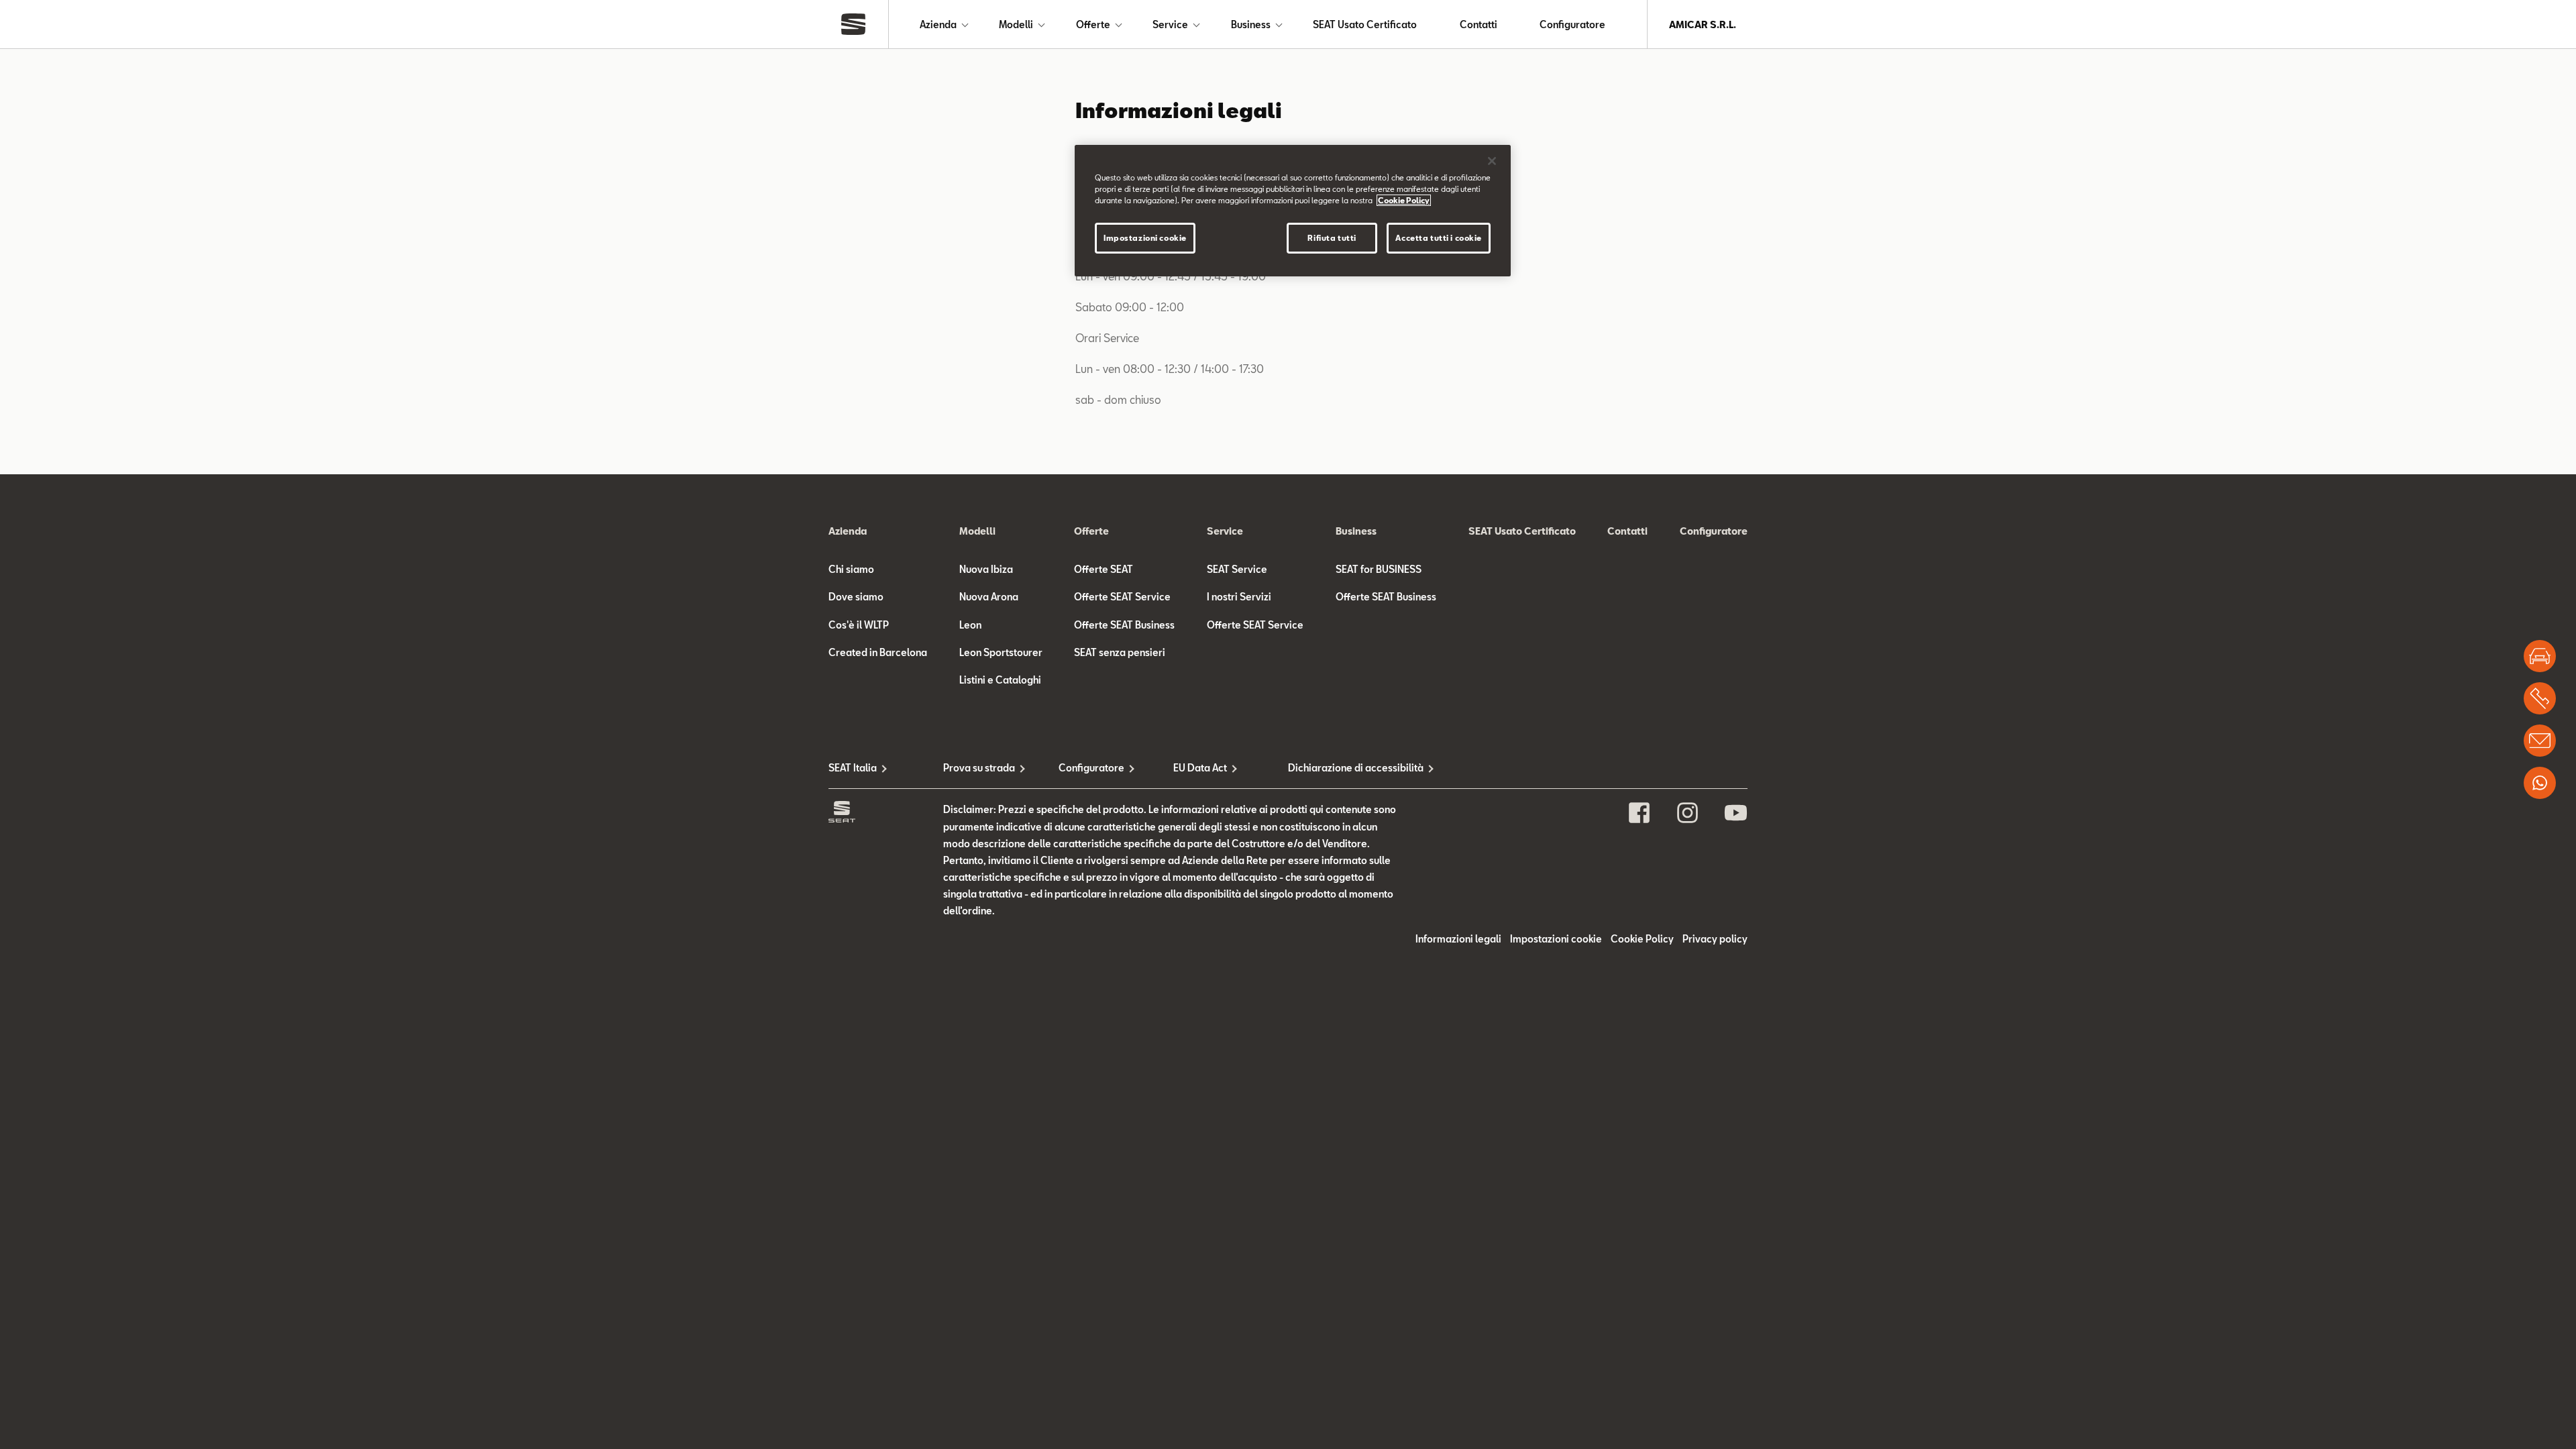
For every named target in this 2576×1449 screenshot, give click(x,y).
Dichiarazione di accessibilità (1345, 768)
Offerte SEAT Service (1122, 597)
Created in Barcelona (878, 652)
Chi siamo (851, 569)
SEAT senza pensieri (1120, 652)
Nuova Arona (989, 597)
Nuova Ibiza (986, 569)
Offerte (1093, 24)
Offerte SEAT (1104, 569)
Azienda (938, 24)
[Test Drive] (2540, 656)
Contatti (1479, 24)
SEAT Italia (853, 768)
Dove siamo (856, 597)
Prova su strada (979, 768)
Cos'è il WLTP (859, 625)
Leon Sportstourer (1001, 652)
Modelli (1016, 24)
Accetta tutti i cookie (1439, 238)
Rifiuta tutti (1332, 238)
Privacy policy (1715, 939)
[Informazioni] (2540, 741)
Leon (970, 625)
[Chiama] (2540, 698)
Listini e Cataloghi (1000, 680)
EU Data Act (1200, 768)
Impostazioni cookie (1145, 238)
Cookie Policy (1642, 939)
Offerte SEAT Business (1124, 625)
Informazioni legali (1458, 939)
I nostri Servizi (1239, 597)
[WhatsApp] (2540, 783)
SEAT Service (1237, 569)
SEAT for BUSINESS (1379, 569)
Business (1251, 24)
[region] (1293, 211)
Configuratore (1572, 24)
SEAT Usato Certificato (1365, 24)
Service (1170, 24)
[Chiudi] (1492, 161)
